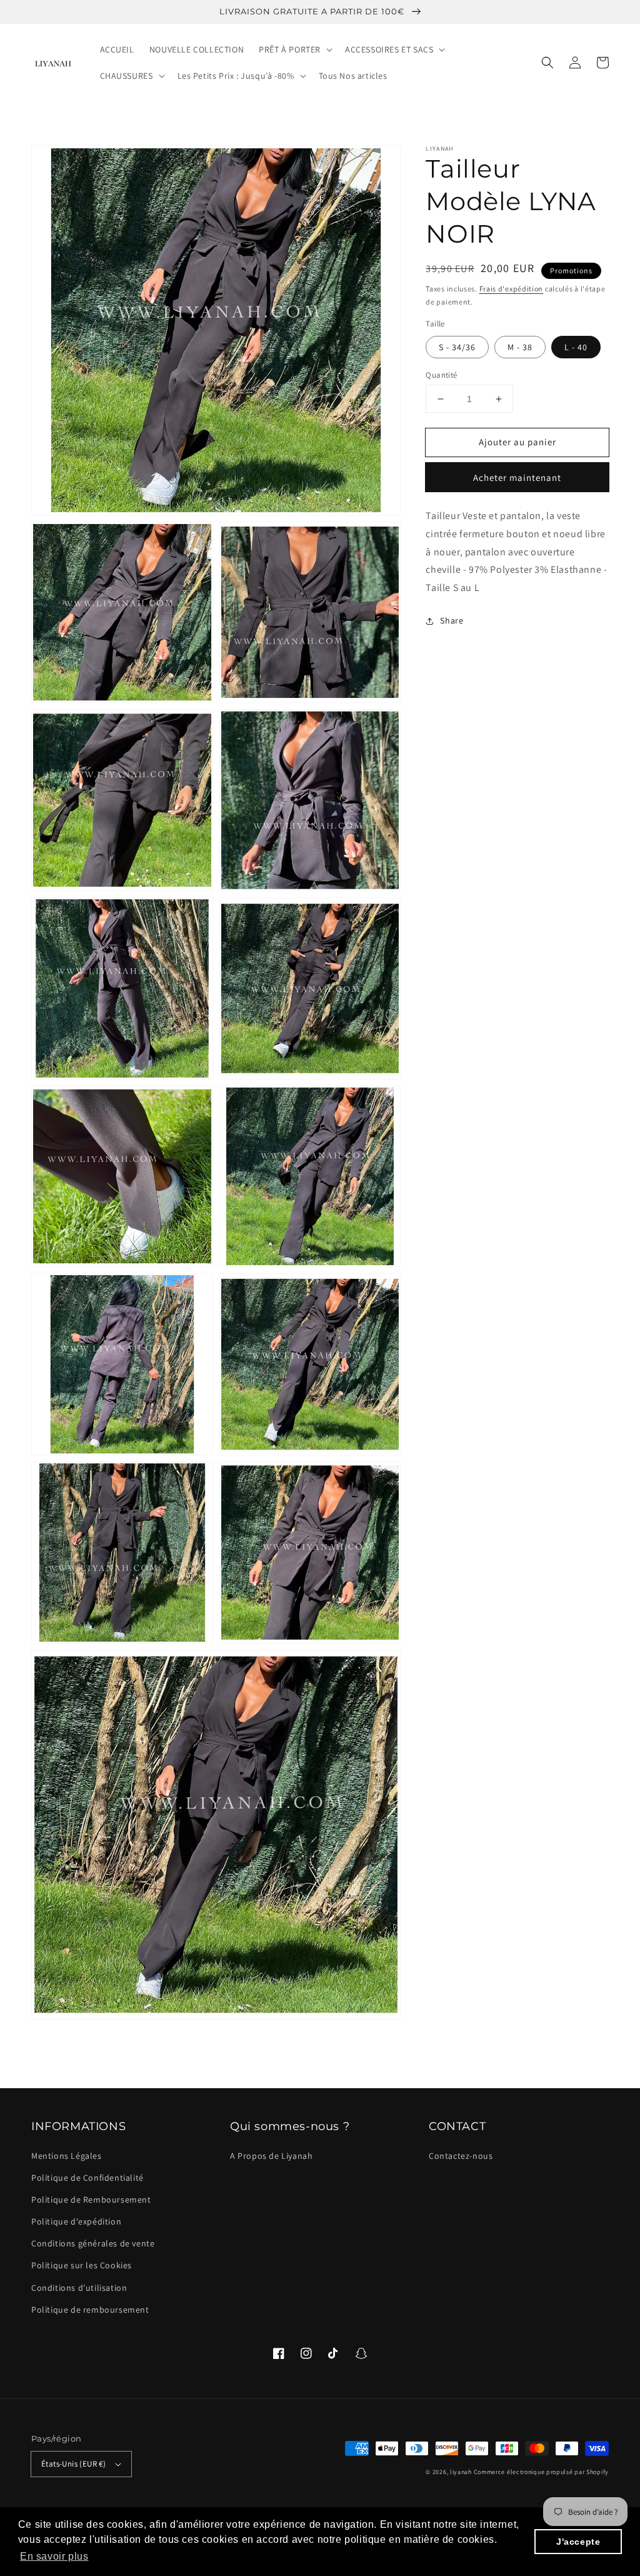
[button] (547, 63)
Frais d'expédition (512, 289)
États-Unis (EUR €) (73, 2464)
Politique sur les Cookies (82, 2265)
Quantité (441, 375)
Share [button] (452, 620)
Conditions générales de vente (93, 2243)
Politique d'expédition (76, 2221)
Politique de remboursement (90, 2310)
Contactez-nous (461, 2156)
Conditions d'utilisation (79, 2288)
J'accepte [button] (578, 2542)
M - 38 (520, 347)
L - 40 (576, 347)
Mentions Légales (67, 2156)
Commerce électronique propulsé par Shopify (541, 2472)
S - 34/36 (457, 347)
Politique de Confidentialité (87, 2178)
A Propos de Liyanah (271, 2156)
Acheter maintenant (517, 477)
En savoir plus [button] (54, 2556)
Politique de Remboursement (91, 2200)
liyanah (461, 2472)
